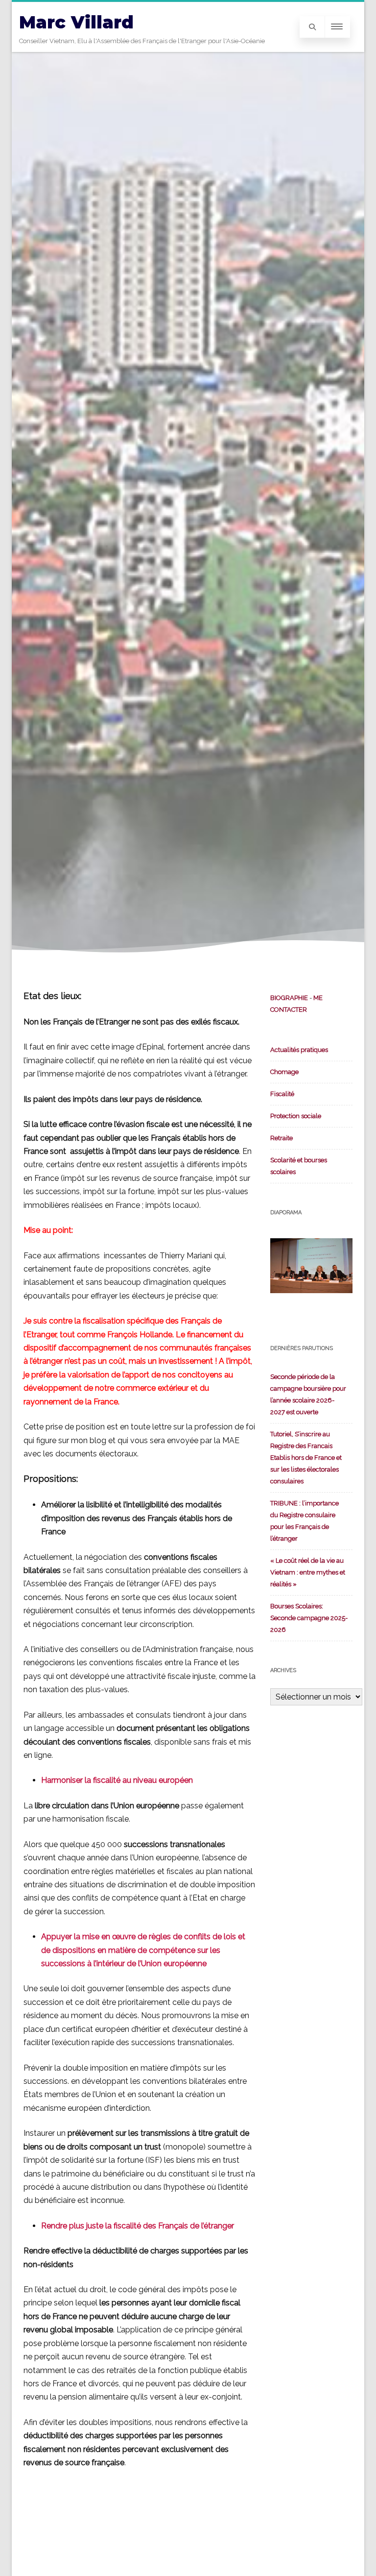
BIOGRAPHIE (289, 998)
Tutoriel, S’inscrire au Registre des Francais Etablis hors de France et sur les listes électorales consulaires (306, 1458)
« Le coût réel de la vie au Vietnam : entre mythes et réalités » (308, 1572)
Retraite (282, 1138)
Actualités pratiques (299, 1050)
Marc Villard (76, 22)
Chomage (284, 1072)
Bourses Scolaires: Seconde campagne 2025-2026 (309, 1618)
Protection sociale (296, 1116)
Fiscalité (282, 1094)
